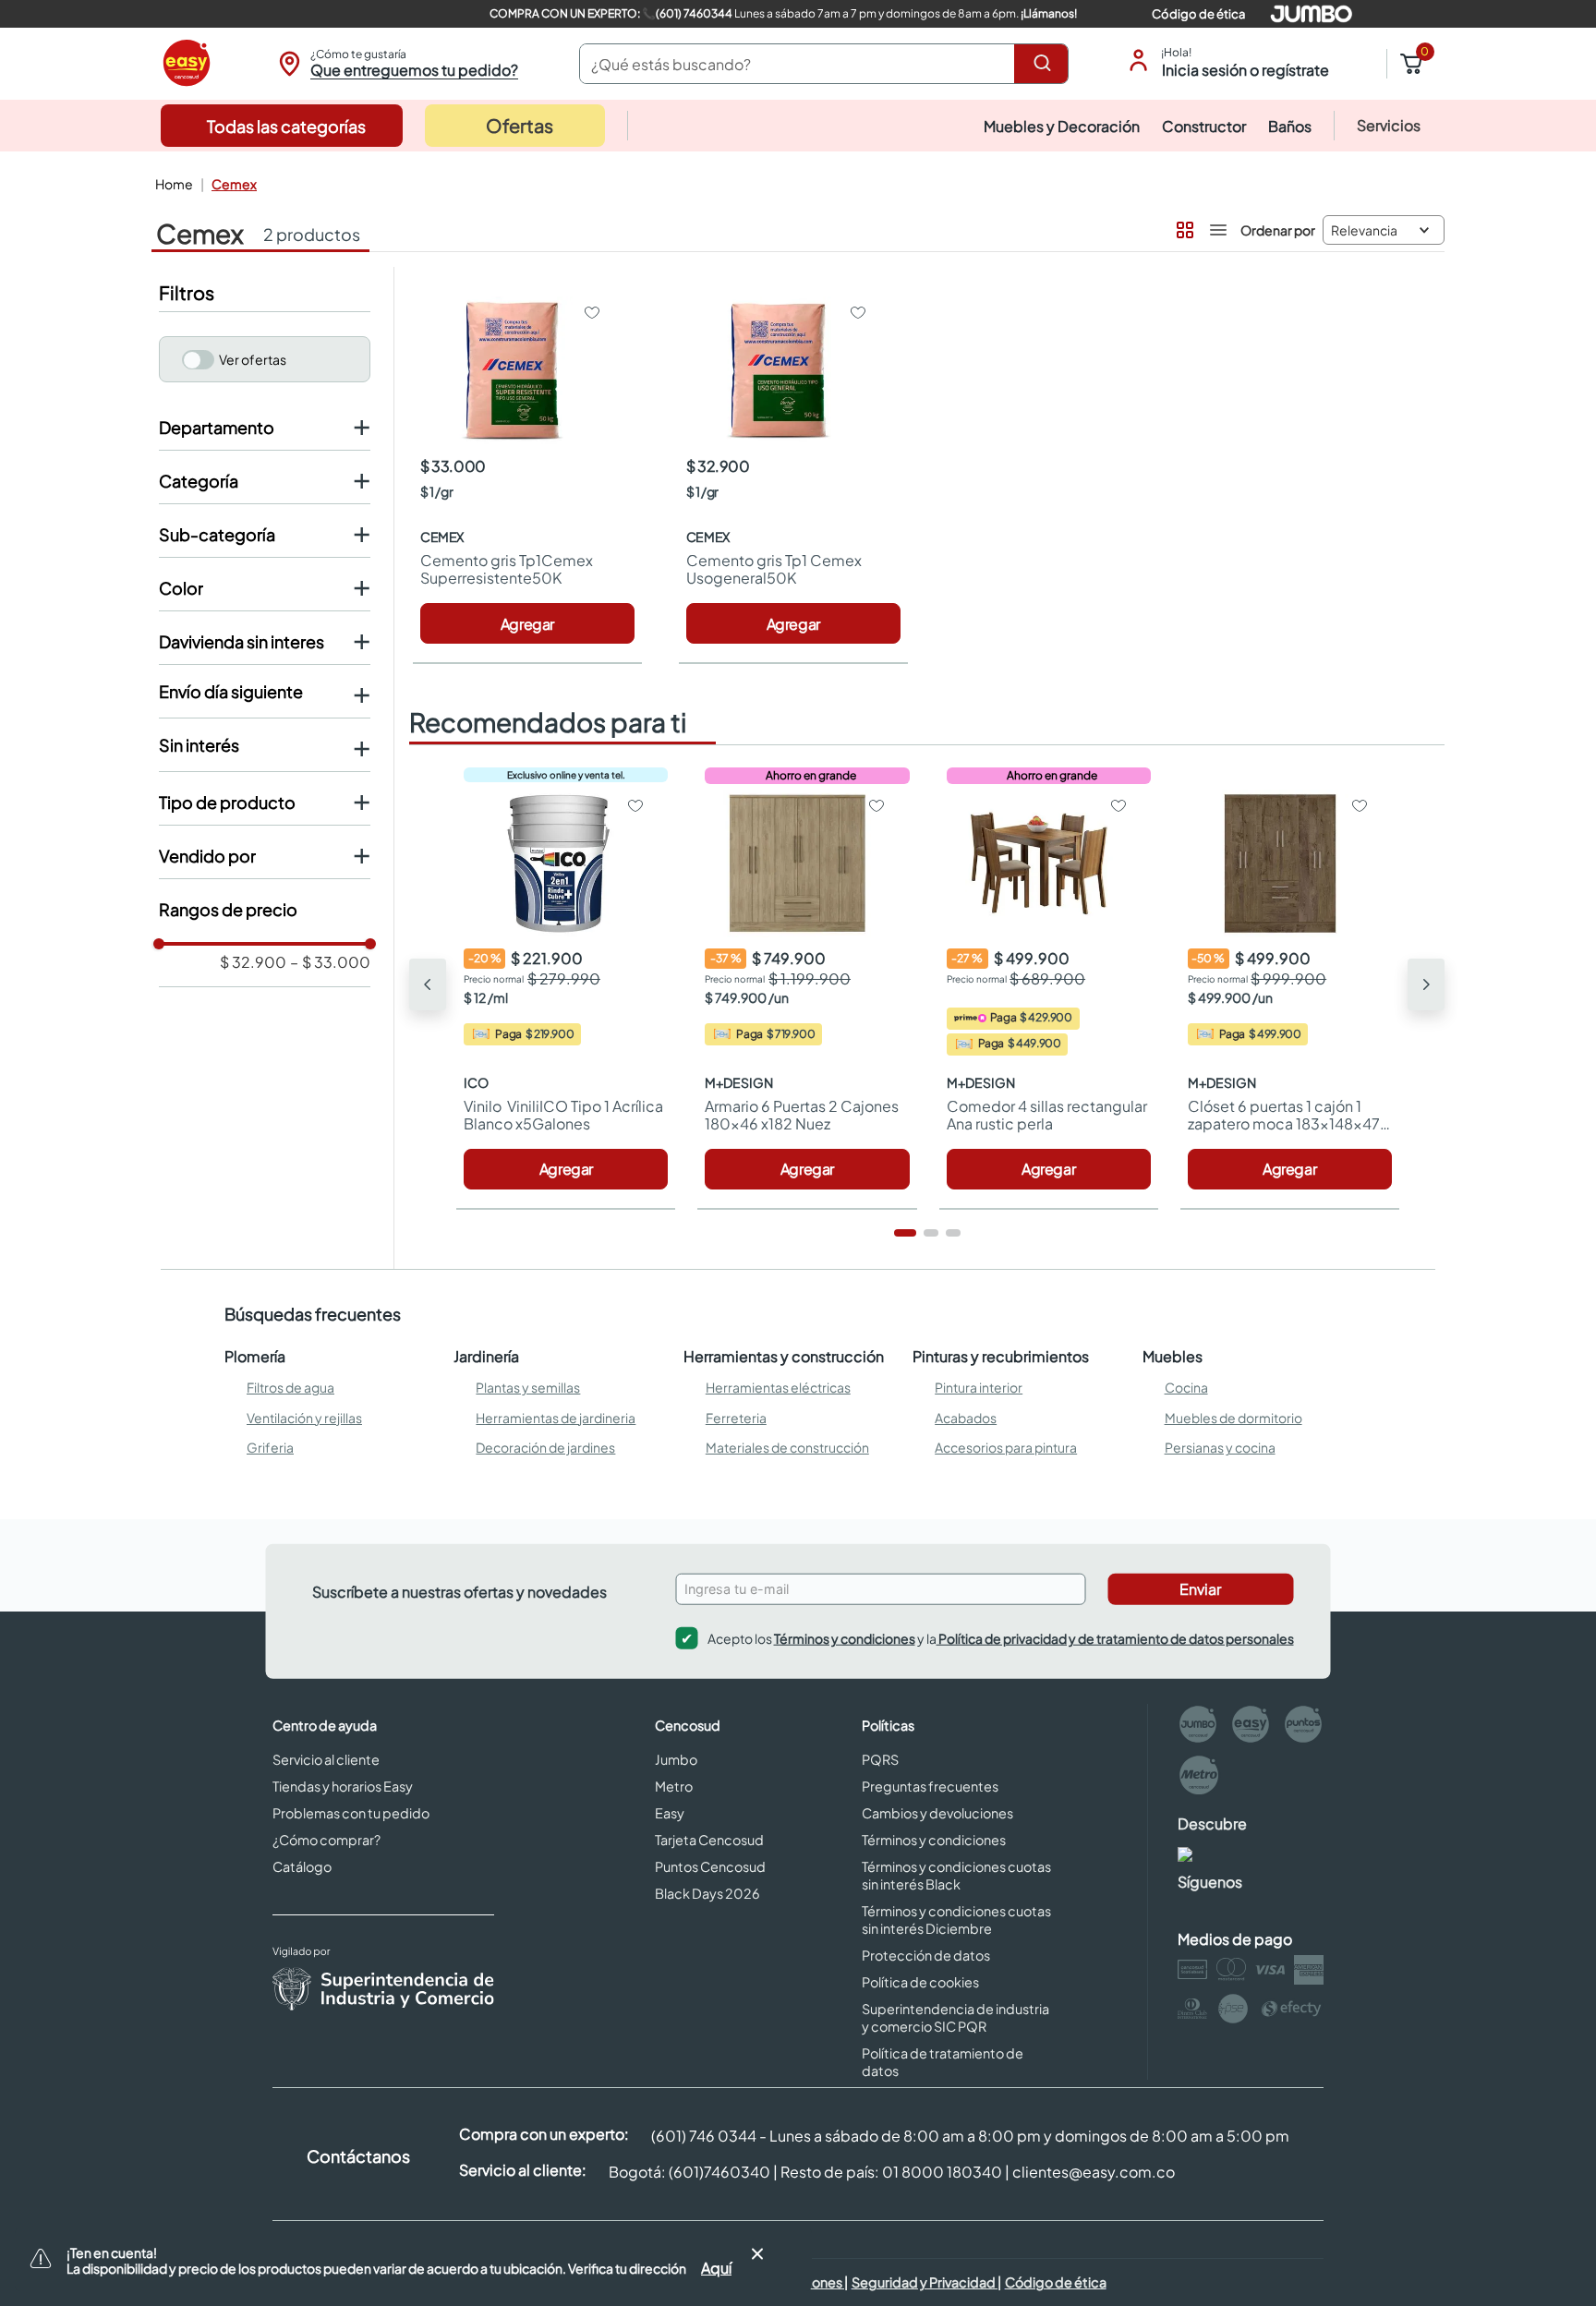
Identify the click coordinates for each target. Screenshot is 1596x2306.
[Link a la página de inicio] (172, 184)
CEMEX (234, 184)
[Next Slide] (1426, 984)
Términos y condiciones (845, 1638)
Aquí (716, 2268)
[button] (396, 64)
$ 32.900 (253, 962)
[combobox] (824, 64)
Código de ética (1198, 14)
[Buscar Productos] (1046, 64)
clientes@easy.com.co (1094, 2172)
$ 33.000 (330, 962)
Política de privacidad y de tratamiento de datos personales (1115, 1638)
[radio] (1183, 226)
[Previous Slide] (428, 984)
